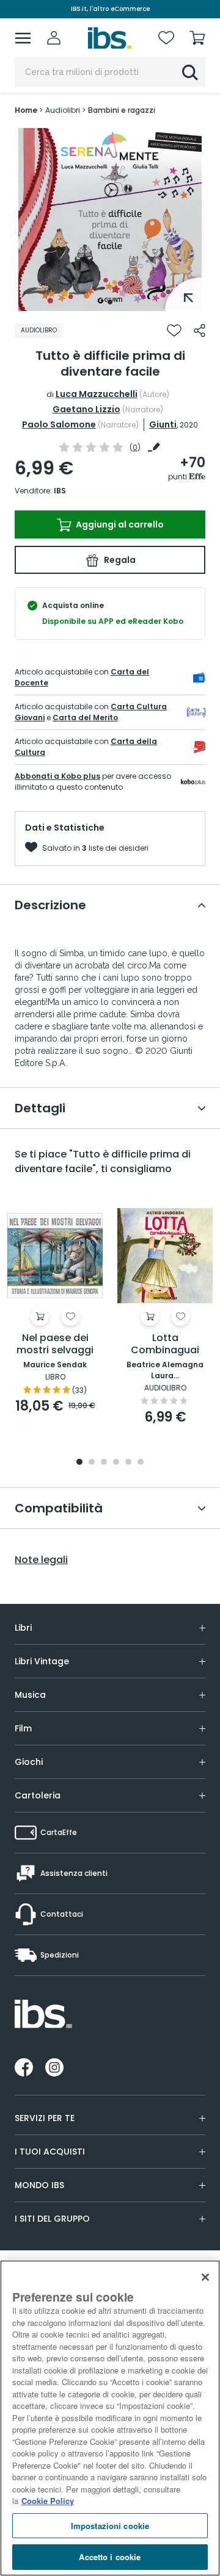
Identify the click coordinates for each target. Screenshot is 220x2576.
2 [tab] (92, 1463)
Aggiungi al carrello (119, 524)
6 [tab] (141, 1463)
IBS (60, 491)
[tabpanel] (110, 220)
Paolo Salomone (59, 424)
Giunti (163, 424)
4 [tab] (116, 1463)
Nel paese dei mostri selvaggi (55, 1344)
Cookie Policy (48, 2501)
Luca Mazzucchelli (97, 394)
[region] (110, 2418)
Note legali (41, 1560)
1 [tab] (110, 302)
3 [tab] (104, 1463)
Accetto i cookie (110, 2557)
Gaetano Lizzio (86, 409)
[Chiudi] (205, 2277)
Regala (119, 560)
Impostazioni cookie (110, 2526)
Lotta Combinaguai (165, 1344)
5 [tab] (128, 1463)
